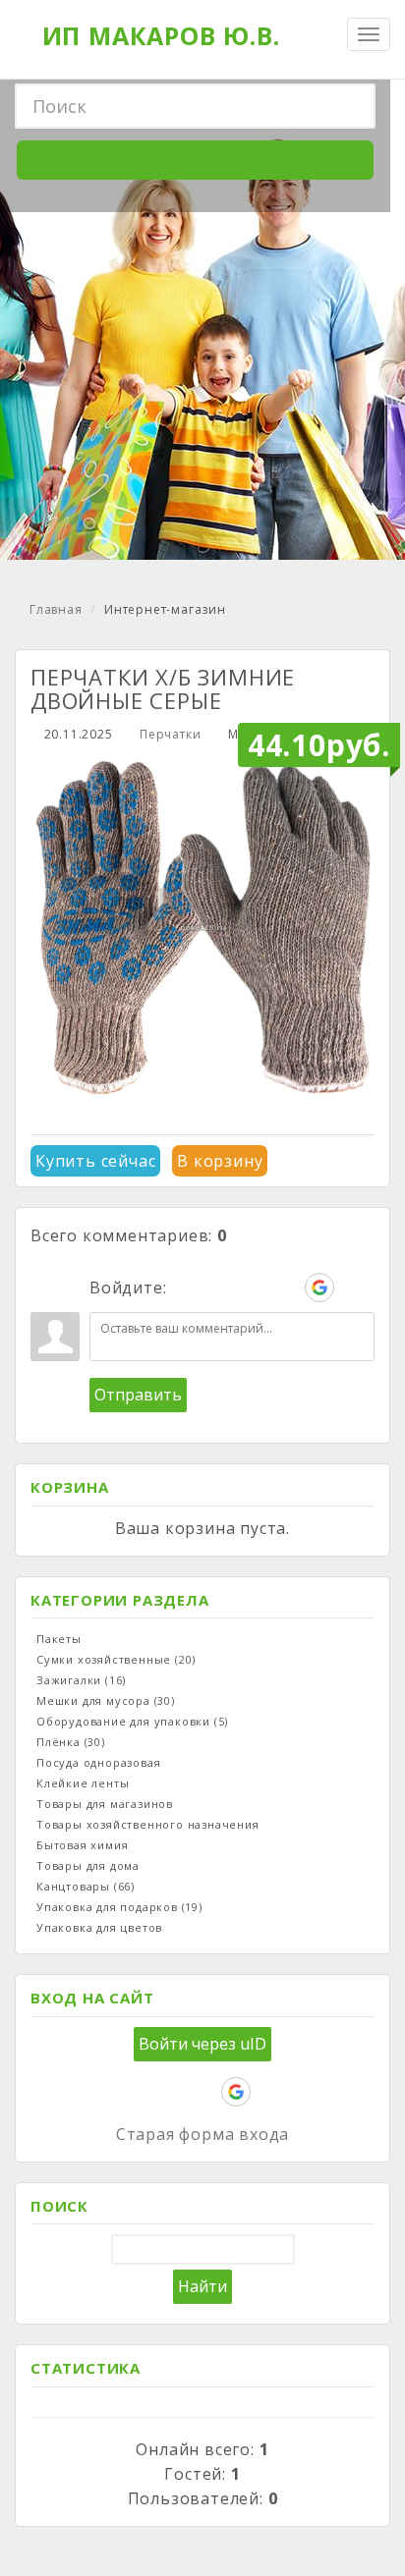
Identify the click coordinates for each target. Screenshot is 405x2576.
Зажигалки (81, 1680)
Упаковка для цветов (99, 1927)
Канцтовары (86, 1886)
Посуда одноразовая (98, 1762)
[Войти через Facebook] (253, 1288)
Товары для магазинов (105, 1804)
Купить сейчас (95, 1161)
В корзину (220, 1161)
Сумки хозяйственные (116, 1659)
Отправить (138, 1395)
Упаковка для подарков (119, 1907)
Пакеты (59, 1639)
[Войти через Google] (319, 1288)
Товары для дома (88, 1865)
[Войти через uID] (186, 1288)
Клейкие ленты (83, 1783)
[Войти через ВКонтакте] (219, 1288)
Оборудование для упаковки (132, 1721)
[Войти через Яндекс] (286, 1288)
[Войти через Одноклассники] (353, 1288)
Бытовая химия (82, 1845)
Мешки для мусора (106, 1700)
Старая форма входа (202, 2134)
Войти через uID (202, 2044)
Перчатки (170, 734)
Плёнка (71, 1742)
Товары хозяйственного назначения (148, 1824)
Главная (56, 609)
